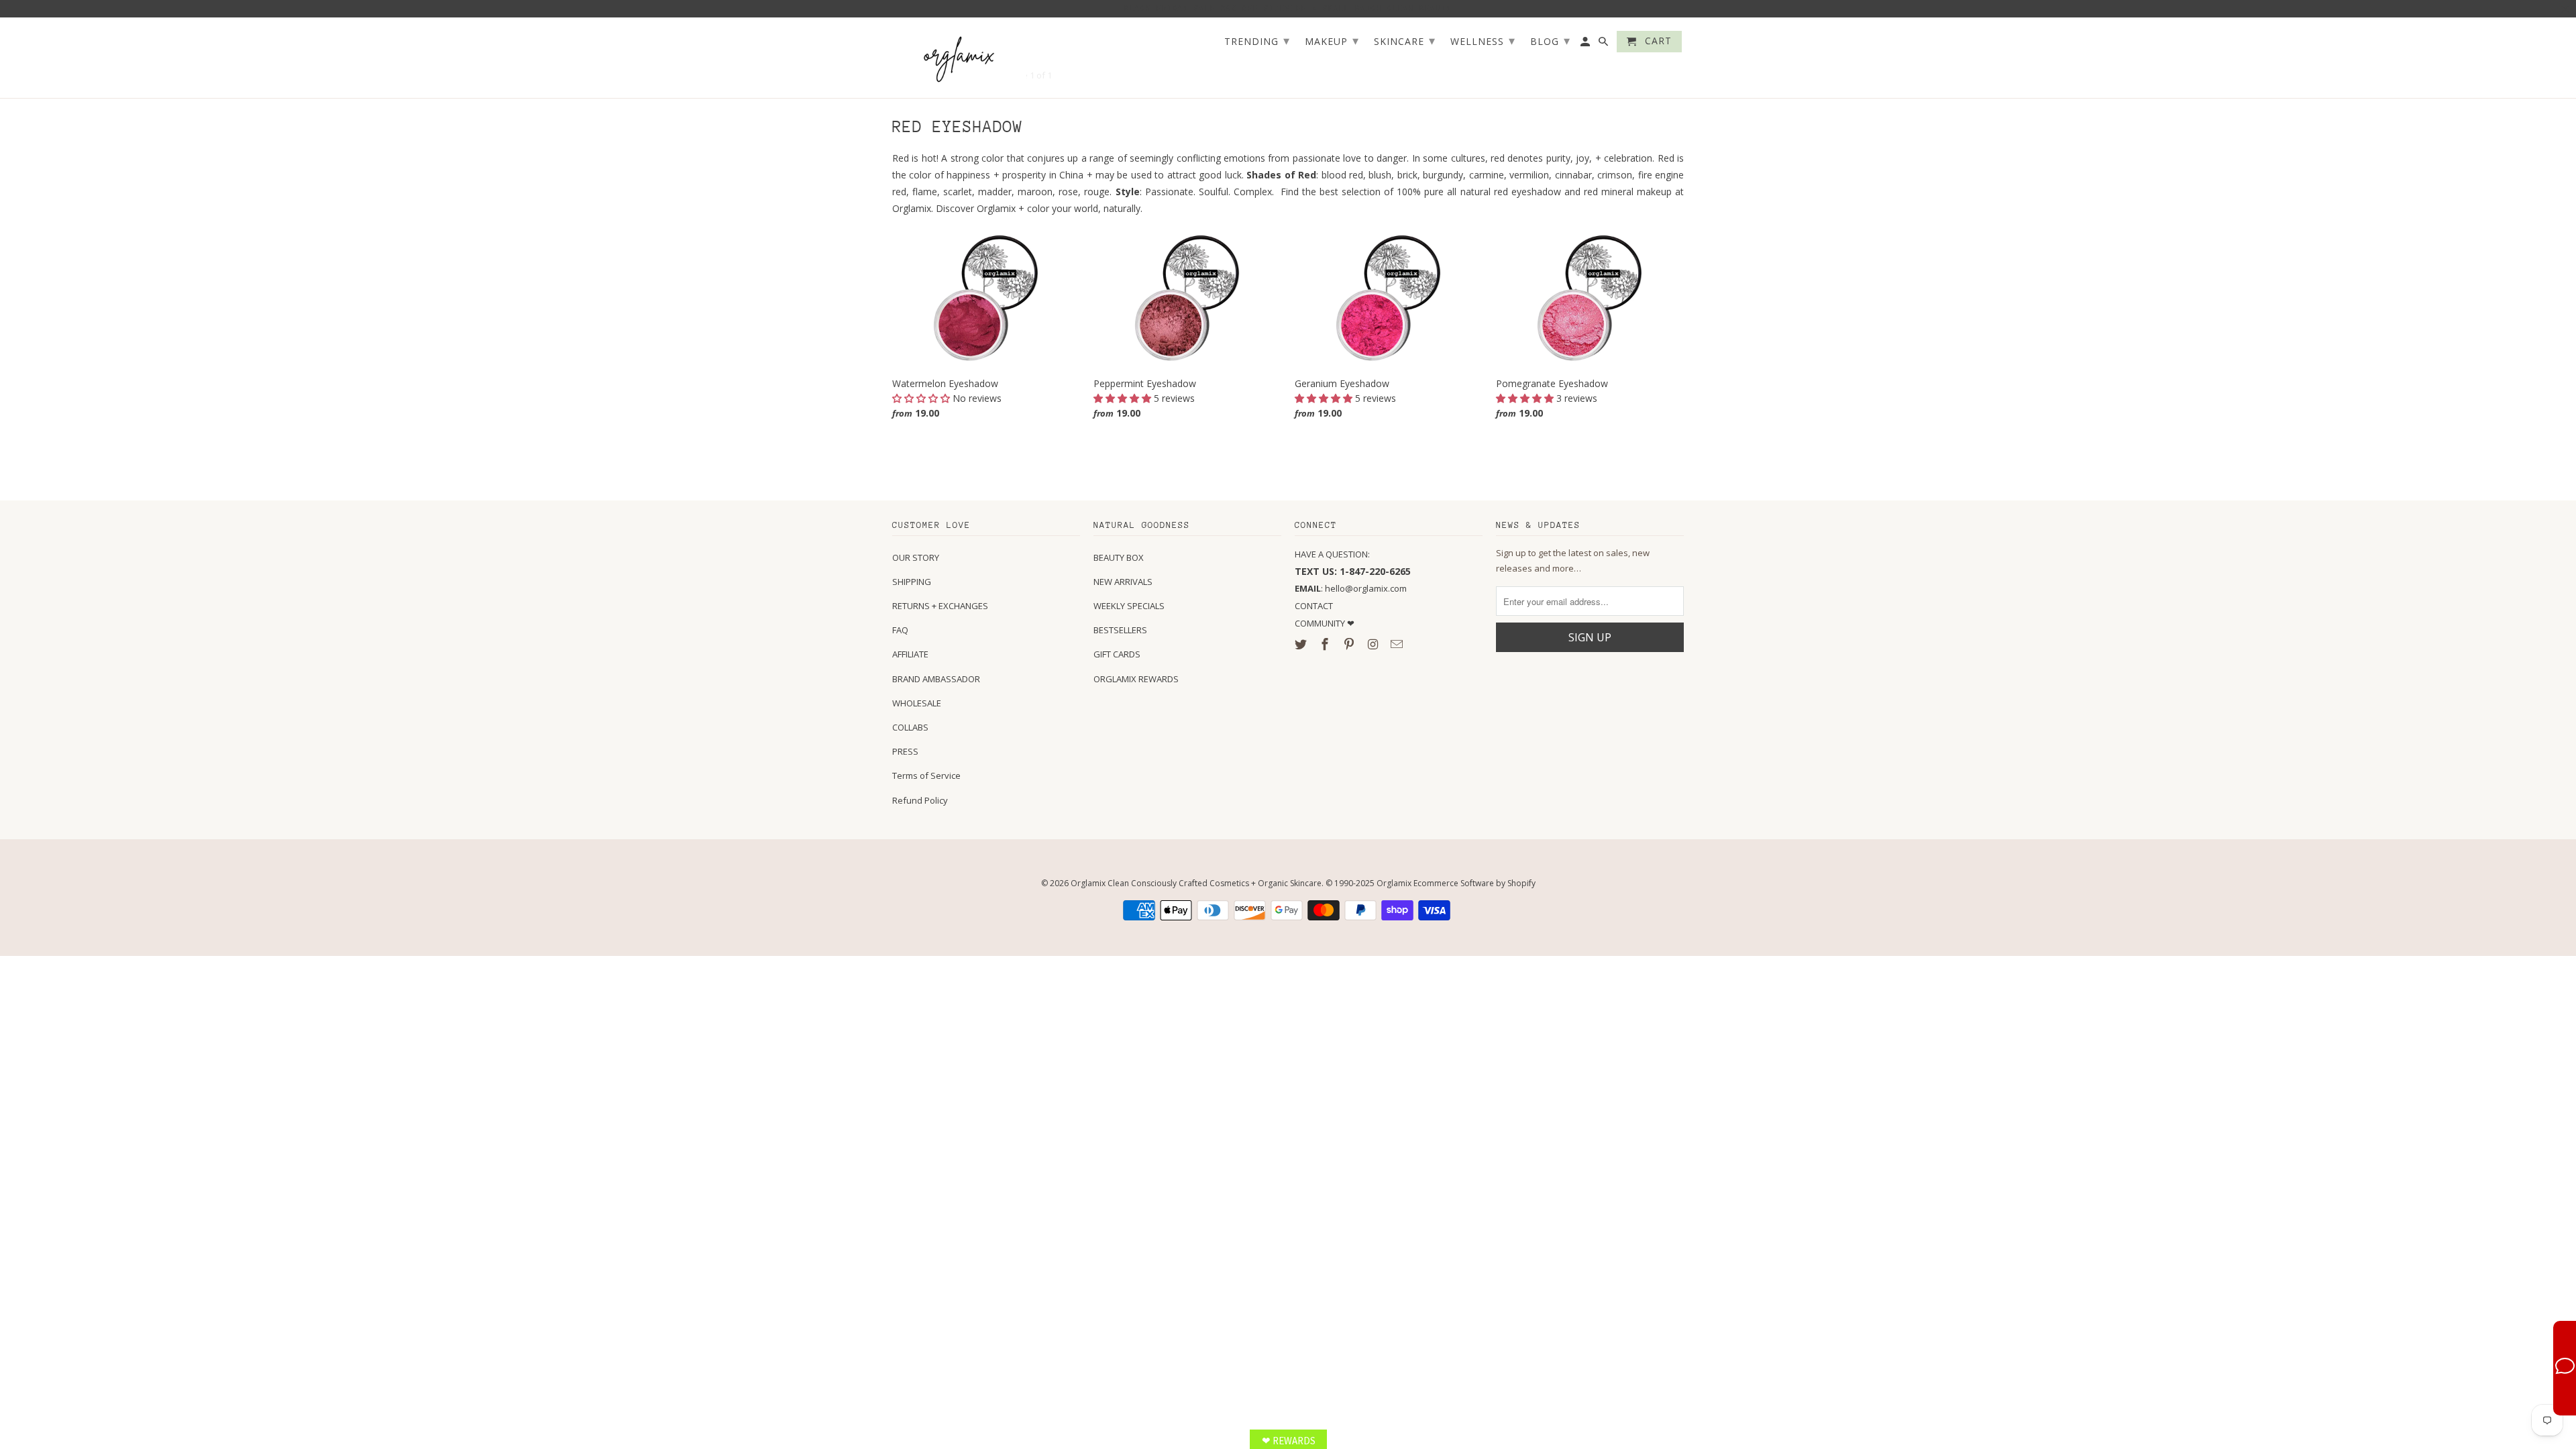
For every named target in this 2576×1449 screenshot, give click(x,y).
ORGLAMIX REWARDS (1136, 679)
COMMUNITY (1321, 623)
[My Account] (1586, 44)
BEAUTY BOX (1119, 557)
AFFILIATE (910, 654)
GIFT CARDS (1117, 654)
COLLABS (910, 727)
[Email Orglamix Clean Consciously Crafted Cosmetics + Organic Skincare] (1398, 644)
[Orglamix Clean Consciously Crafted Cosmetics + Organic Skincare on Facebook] (1326, 644)
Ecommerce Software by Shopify (1474, 883)
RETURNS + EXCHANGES (940, 606)
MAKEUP (1332, 40)
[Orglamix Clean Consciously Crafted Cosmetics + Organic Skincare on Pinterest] (1350, 644)
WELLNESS (1483, 40)
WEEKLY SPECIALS (1129, 606)
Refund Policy (920, 800)
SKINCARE (1405, 40)
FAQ (900, 630)
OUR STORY (916, 557)
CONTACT (1314, 606)
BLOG (1550, 40)
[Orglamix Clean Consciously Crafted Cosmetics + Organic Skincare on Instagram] (1374, 644)
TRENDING (1257, 40)
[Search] (1604, 44)
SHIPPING (912, 582)
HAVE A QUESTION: (1332, 554)
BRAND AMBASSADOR (936, 679)
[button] (922, 398)
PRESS (905, 751)
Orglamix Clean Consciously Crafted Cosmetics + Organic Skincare (1196, 883)
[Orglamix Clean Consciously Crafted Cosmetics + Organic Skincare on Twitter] (1302, 644)
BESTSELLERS (1120, 630)
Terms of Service (926, 775)
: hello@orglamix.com (1351, 588)
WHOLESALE (917, 703)
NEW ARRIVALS (1123, 582)
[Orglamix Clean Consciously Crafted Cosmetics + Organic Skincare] (959, 58)
